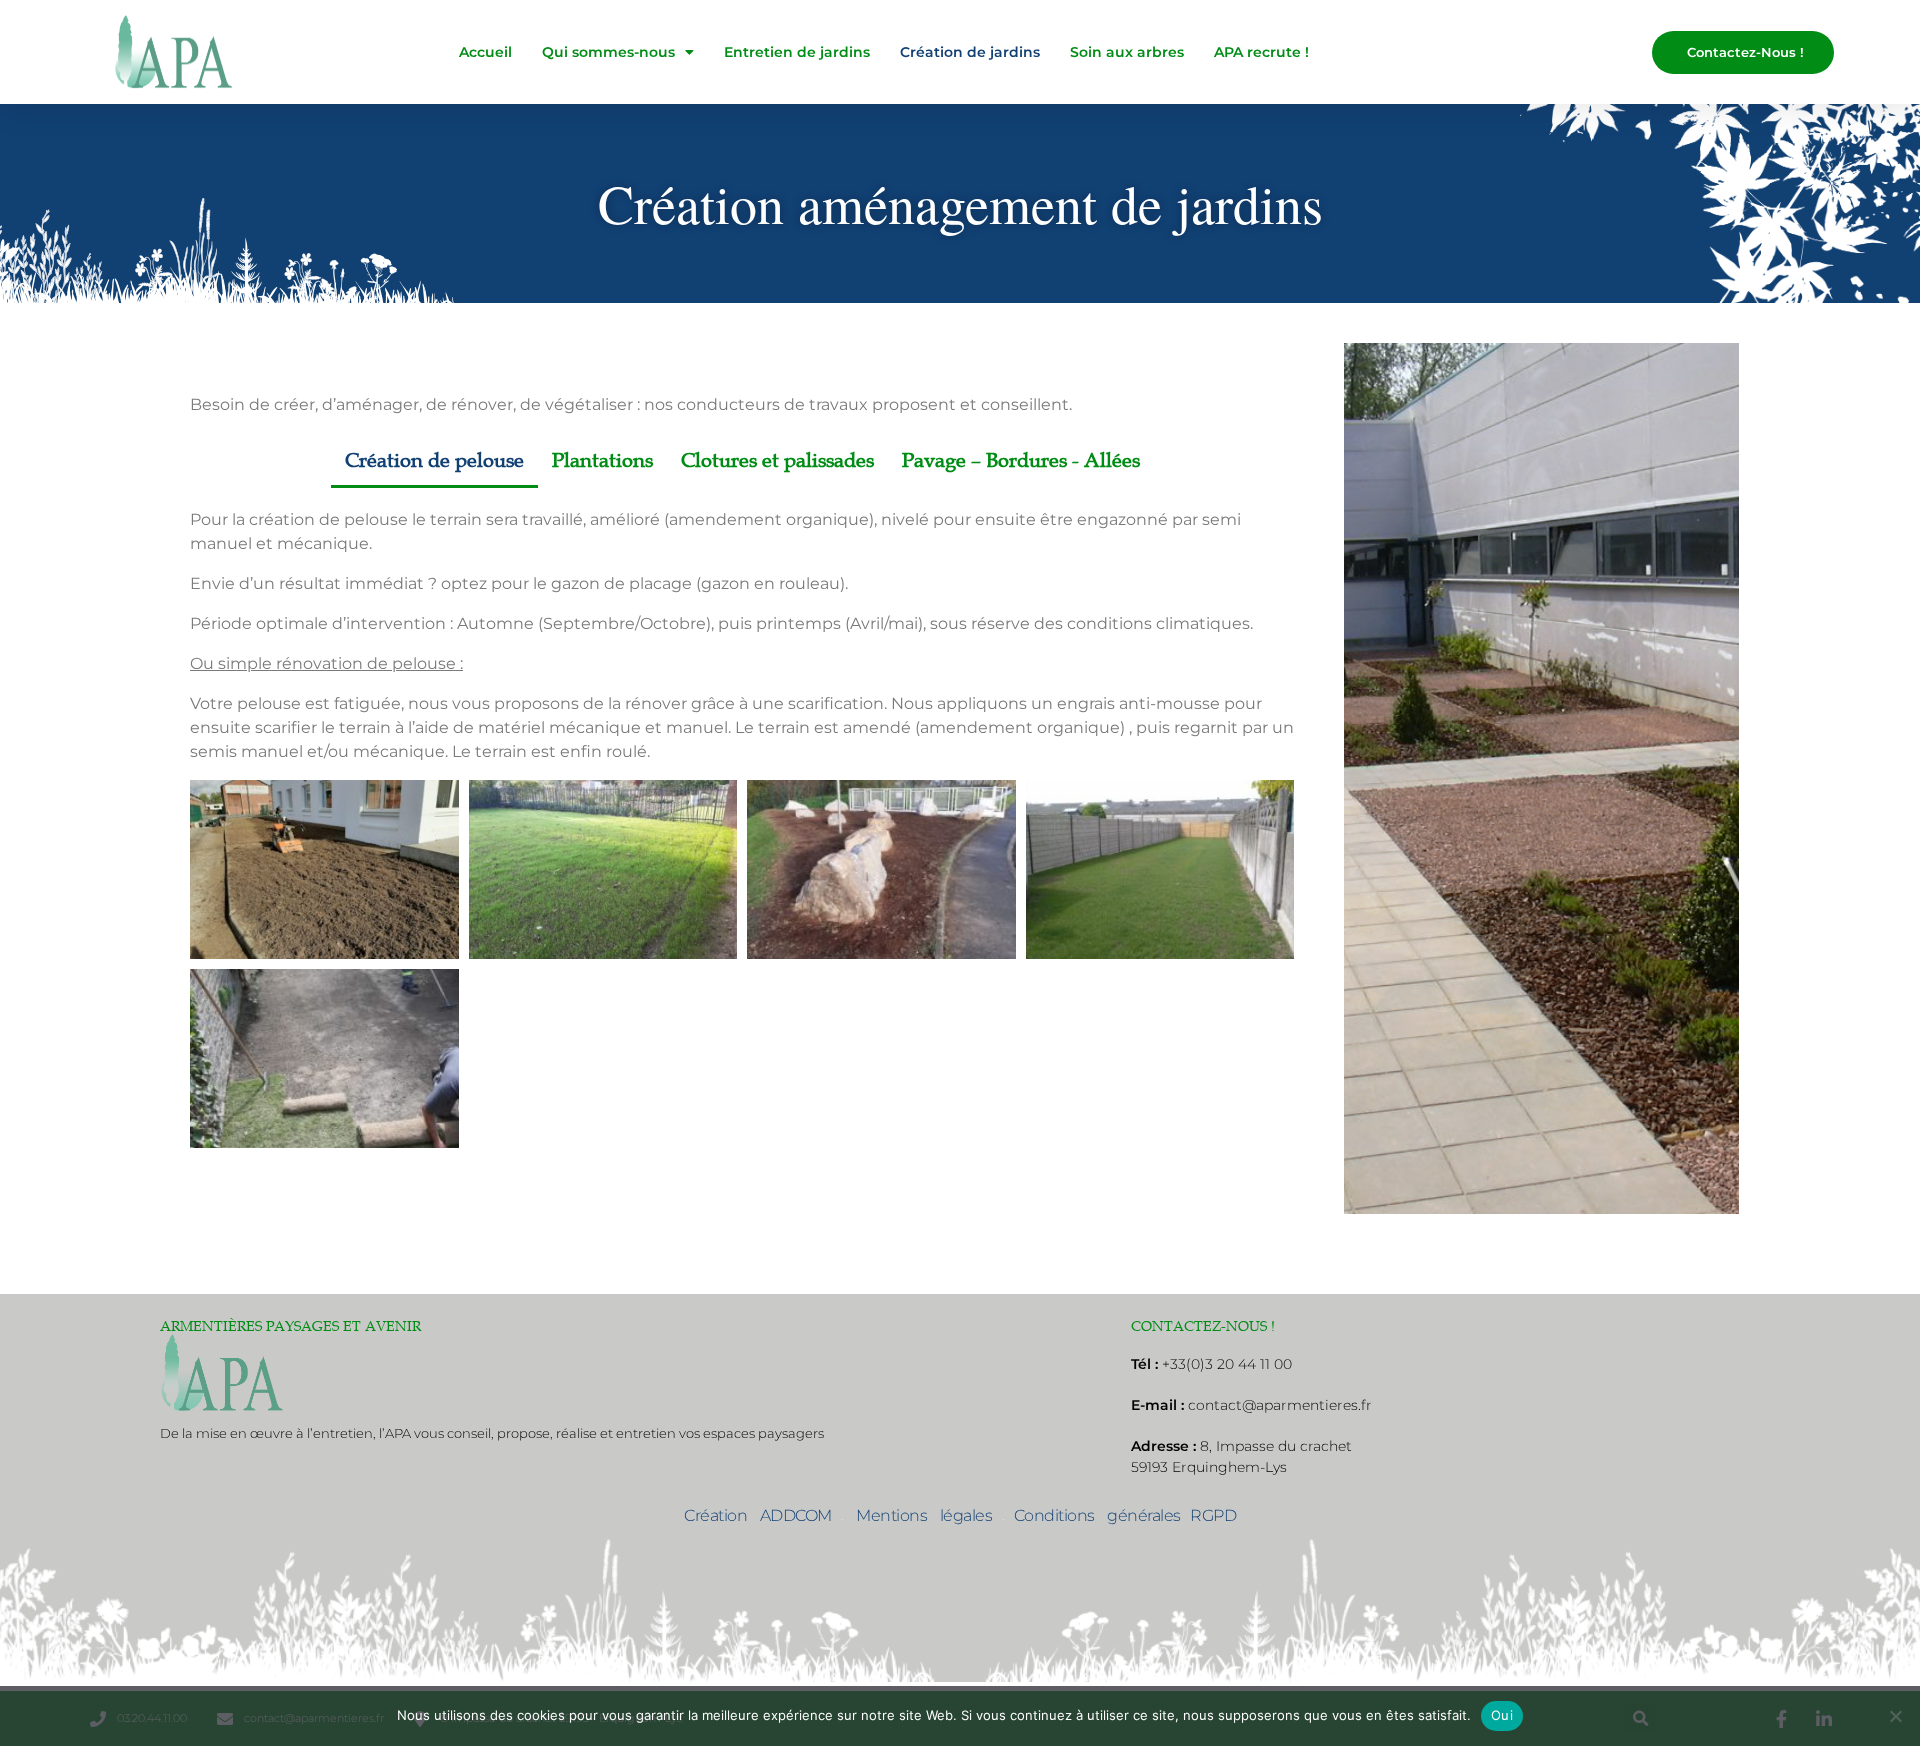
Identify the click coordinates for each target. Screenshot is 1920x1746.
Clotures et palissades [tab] (777, 461)
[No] (1895, 1716)
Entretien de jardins (797, 52)
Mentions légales (918, 1515)
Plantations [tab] (602, 461)
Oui (1502, 1715)
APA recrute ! (1261, 52)
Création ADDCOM (758, 1515)
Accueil (485, 52)
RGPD (1213, 1515)
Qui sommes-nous (608, 52)
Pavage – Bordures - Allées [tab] (1021, 461)
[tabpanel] (742, 818)
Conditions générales (1097, 1515)
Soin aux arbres (1127, 52)
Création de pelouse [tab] (434, 461)
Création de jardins (970, 52)
